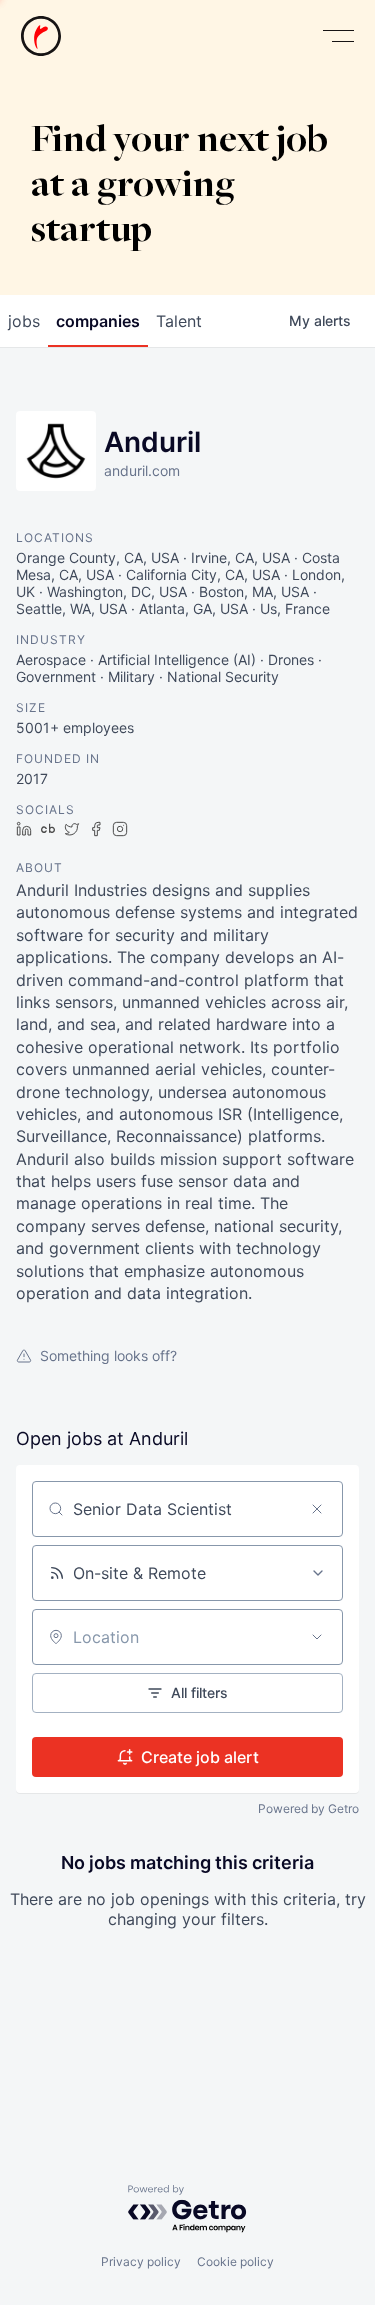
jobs (24, 321)
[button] (338, 36)
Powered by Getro (308, 1808)
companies (98, 321)
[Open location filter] (317, 1637)
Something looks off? (108, 1355)
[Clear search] (317, 1509)
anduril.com (142, 470)
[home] (41, 36)
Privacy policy (141, 2261)
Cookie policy (235, 2261)
